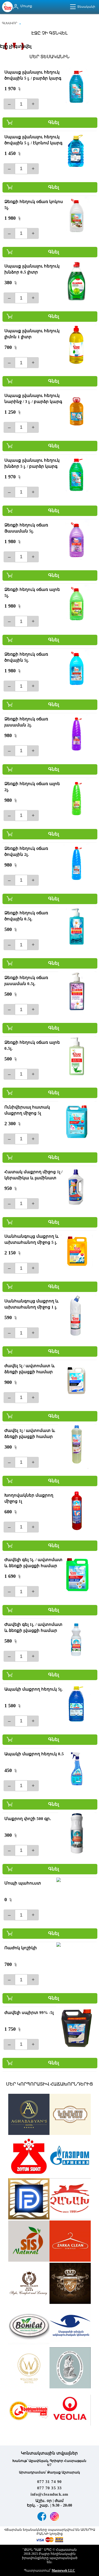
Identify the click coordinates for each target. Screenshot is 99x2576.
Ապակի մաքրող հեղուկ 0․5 (34, 1754)
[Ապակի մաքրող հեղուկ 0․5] (76, 1769)
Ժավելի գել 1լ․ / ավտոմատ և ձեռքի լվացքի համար (33, 1627)
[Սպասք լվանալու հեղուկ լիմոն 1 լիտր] (76, 346)
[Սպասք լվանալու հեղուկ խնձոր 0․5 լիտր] (76, 281)
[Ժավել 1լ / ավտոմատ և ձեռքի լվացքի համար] (76, 1445)
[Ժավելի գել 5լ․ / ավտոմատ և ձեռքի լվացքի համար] (76, 1575)
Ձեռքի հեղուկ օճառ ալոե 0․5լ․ (32, 1045)
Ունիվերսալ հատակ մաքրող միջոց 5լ (27, 1110)
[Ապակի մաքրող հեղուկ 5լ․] (76, 1704)
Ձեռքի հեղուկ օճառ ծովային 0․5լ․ (26, 916)
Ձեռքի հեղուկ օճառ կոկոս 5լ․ (34, 205)
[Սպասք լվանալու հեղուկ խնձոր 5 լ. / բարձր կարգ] (76, 475)
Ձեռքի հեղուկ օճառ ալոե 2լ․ (32, 787)
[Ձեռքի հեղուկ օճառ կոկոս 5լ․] (76, 216)
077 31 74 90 (50, 2482)
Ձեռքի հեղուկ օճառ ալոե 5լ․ (32, 592)
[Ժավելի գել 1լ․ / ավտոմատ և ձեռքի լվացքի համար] (76, 1639)
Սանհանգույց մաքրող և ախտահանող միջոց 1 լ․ (31, 1304)
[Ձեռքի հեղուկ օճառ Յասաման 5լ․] (76, 540)
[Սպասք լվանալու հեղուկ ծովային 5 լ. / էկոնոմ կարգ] (76, 152)
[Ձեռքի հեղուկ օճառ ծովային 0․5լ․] (76, 928)
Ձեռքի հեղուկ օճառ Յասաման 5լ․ (26, 528)
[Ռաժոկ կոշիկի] (76, 1963)
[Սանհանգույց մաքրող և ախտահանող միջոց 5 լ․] (76, 1251)
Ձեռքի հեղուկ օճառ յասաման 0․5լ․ (26, 981)
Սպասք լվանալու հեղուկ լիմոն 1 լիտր (32, 334)
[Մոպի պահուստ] (76, 1898)
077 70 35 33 (50, 2488)
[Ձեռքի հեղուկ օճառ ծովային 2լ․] (76, 863)
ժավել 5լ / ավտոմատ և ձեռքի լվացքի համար (30, 1369)
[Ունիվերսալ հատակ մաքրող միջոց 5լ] (76, 1122)
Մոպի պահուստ (23, 1883)
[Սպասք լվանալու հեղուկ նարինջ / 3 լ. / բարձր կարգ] (76, 410)
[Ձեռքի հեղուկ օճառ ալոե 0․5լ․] (76, 1057)
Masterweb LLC (63, 2571)
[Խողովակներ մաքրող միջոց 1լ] (76, 1510)
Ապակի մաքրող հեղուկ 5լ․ (34, 1689)
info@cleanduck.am (50, 2494)
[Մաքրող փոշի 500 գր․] (76, 1833)
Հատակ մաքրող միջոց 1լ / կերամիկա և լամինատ (33, 1175)
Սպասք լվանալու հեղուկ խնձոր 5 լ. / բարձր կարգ (32, 463)
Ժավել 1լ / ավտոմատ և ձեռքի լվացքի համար (30, 1434)
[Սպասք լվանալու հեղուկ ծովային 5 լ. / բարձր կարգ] (76, 87)
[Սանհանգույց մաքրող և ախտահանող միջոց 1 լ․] (76, 1316)
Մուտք (26, 6)
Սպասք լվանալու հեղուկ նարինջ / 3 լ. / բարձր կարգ (33, 399)
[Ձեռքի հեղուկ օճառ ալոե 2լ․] (76, 799)
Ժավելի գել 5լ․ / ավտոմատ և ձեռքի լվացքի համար (33, 1563)
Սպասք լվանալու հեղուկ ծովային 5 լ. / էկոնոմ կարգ (33, 140)
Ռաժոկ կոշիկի (21, 1948)
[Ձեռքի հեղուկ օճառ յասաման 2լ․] (76, 734)
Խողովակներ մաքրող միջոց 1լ (29, 1498)
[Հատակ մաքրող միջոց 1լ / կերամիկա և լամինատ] (76, 1187)
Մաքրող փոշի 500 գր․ (28, 1819)
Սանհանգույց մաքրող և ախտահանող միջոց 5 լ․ (31, 1239)
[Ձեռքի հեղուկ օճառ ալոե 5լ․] (76, 604)
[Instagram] (54, 2516)
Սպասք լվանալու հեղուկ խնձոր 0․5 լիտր (32, 269)
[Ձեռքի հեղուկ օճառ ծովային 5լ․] (76, 669)
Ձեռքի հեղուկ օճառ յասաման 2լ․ (26, 722)
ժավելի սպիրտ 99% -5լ (29, 2013)
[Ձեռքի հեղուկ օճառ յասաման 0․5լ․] (76, 992)
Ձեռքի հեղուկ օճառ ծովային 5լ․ (26, 657)
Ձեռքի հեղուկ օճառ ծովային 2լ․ (26, 851)
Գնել (54, 122)
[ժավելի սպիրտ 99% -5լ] (76, 2027)
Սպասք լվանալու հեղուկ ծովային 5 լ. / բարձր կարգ (33, 75)
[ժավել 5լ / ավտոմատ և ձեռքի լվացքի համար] (76, 1381)
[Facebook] (42, 2516)
